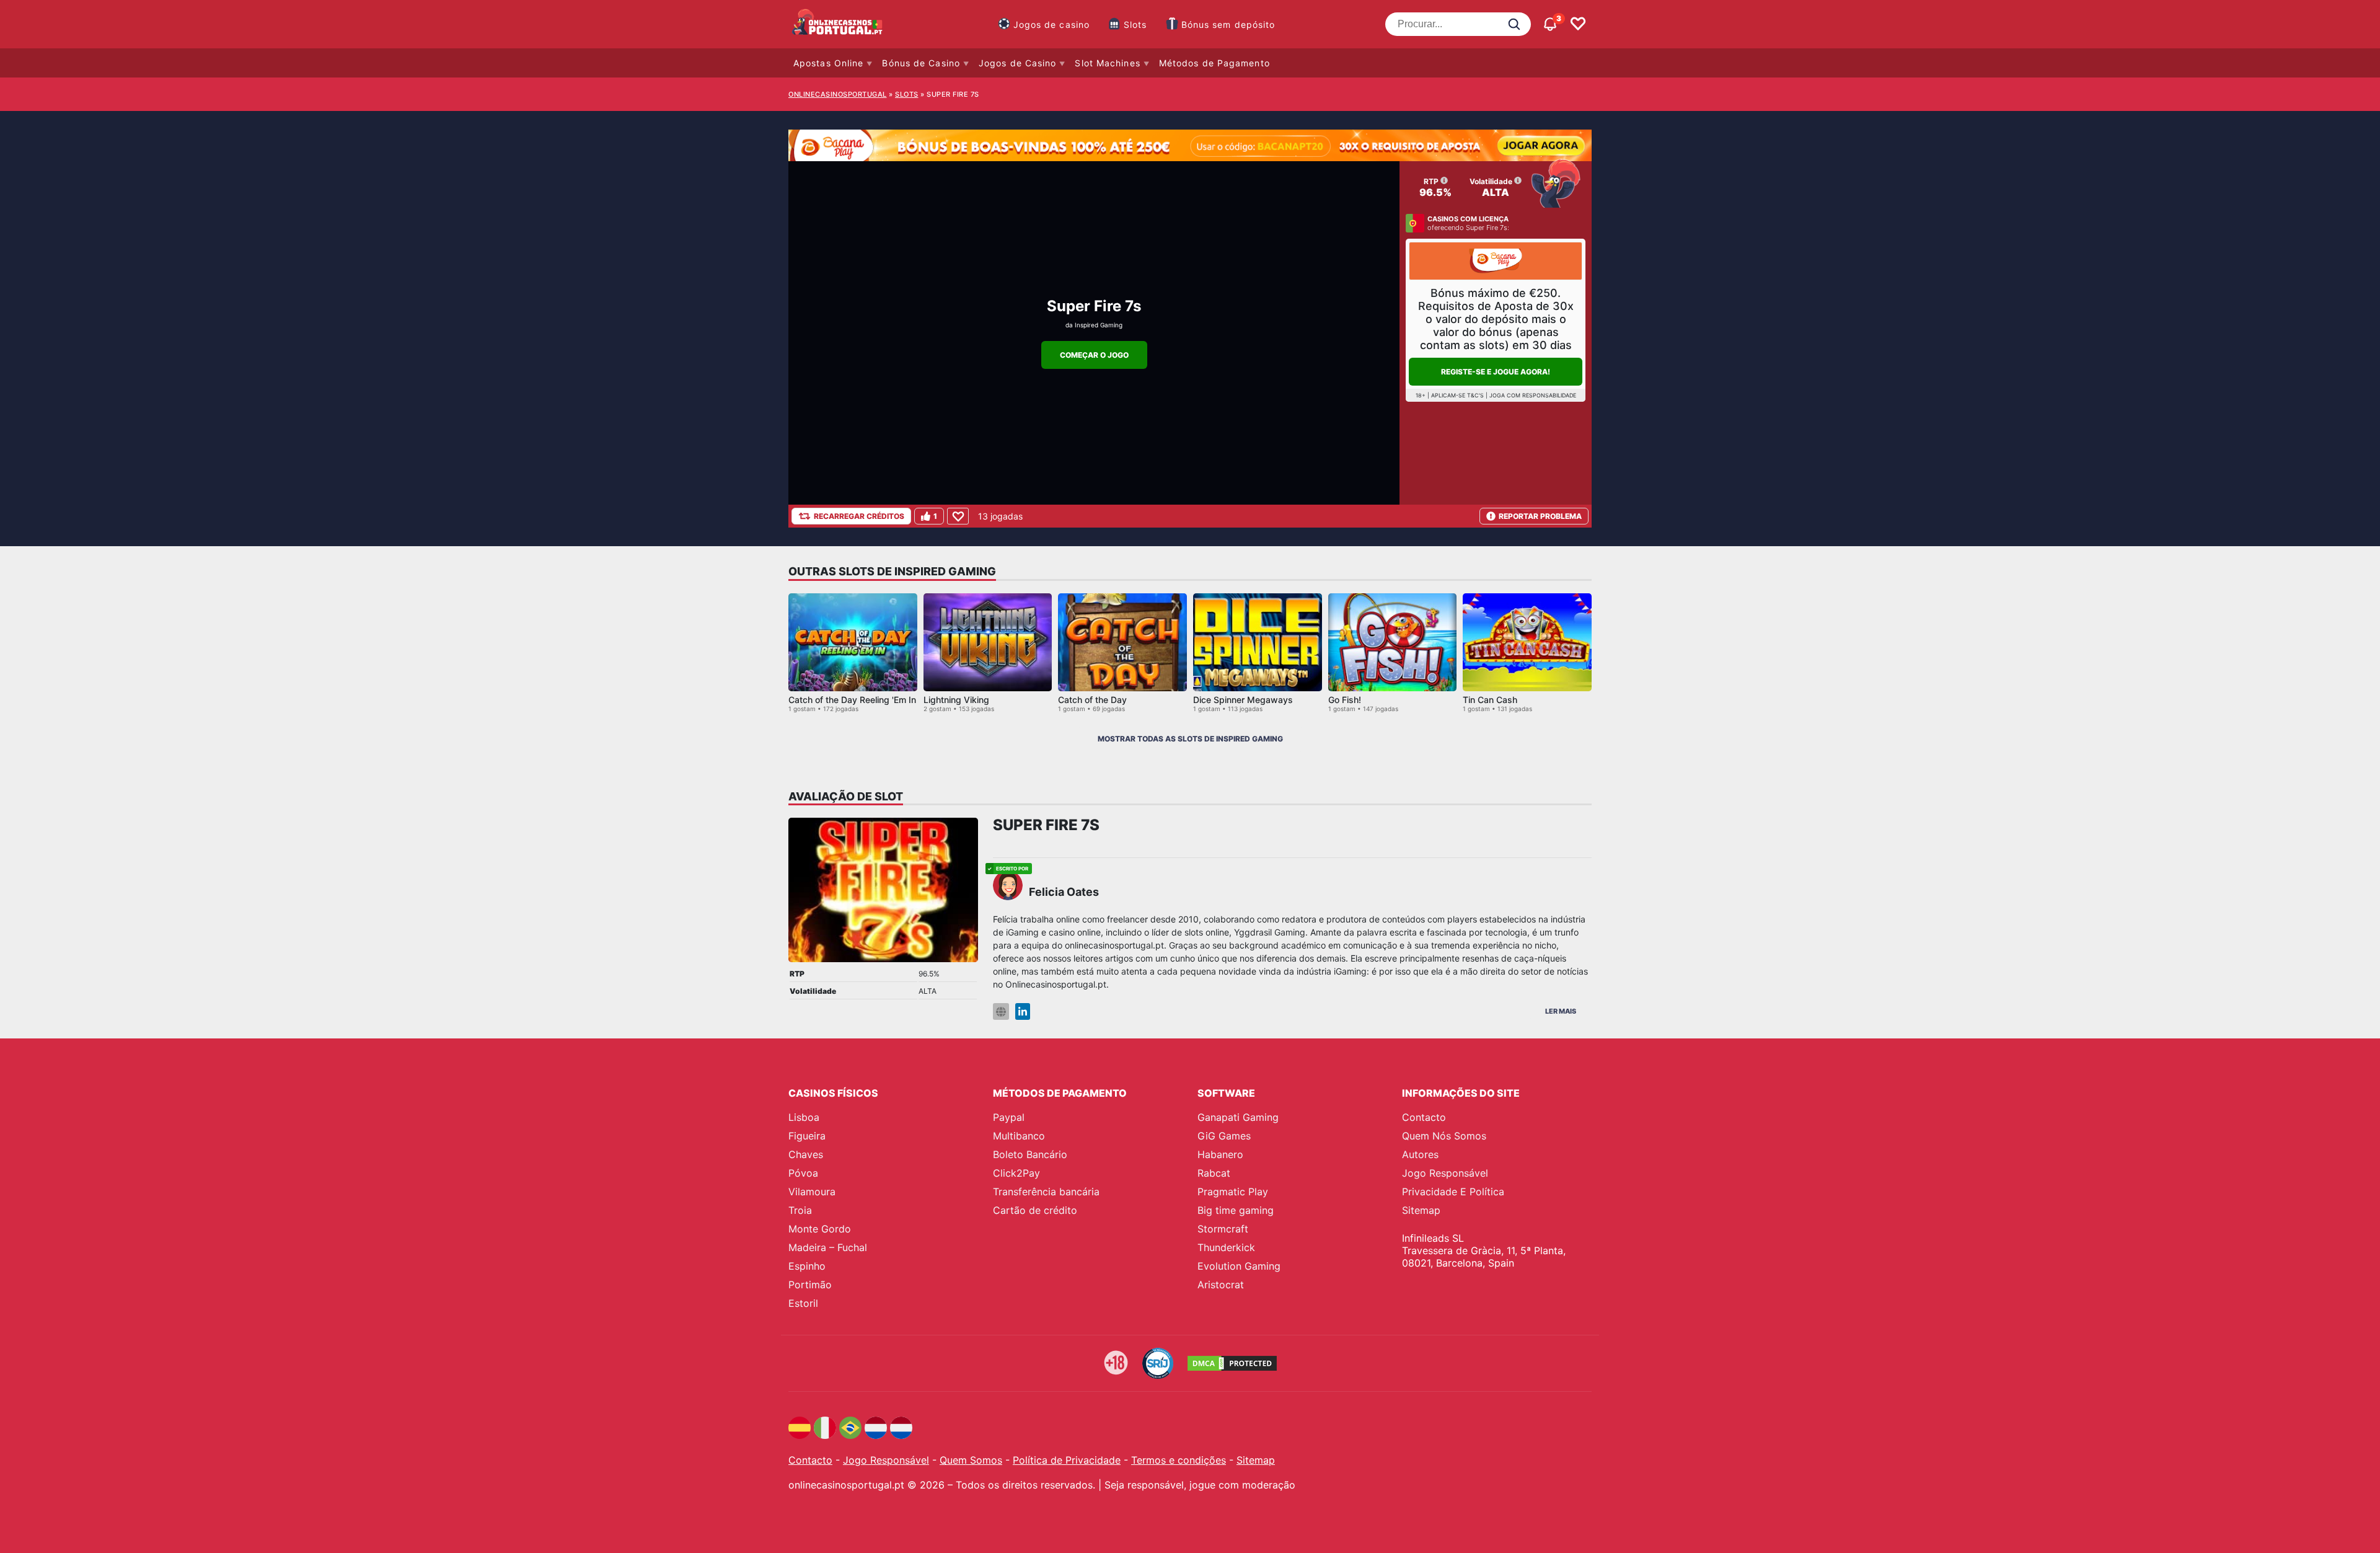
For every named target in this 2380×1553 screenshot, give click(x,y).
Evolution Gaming (1239, 1266)
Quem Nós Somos (1444, 1136)
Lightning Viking (956, 700)
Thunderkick (1226, 1247)
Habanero (1220, 1154)
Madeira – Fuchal (828, 1247)
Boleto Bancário (1030, 1154)
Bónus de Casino (921, 63)
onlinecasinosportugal (838, 94)
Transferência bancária (1046, 1192)
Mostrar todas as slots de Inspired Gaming (1190, 739)
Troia (800, 1210)
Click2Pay (1016, 1173)
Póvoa (803, 1173)
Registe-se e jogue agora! (1496, 372)
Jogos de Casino (1018, 63)
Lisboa (804, 1117)
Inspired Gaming (1099, 325)
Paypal (1009, 1117)
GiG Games (1224, 1136)
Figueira (807, 1136)
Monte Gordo (820, 1229)
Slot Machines (1107, 63)
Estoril (803, 1303)
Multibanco (1019, 1136)
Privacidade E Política (1453, 1192)
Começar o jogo (1094, 355)
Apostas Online (828, 63)
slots (907, 94)
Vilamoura (812, 1192)
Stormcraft (1223, 1229)
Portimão (810, 1285)
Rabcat (1214, 1173)
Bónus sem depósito (1228, 24)
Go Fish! (1345, 700)
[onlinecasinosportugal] (838, 24)
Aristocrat (1221, 1285)
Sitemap (1421, 1210)
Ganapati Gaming (1238, 1117)
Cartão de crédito (1035, 1210)
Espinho (807, 1266)
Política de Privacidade (1067, 1460)
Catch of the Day (1092, 700)
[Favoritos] (1578, 24)
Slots (1135, 24)
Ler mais (1561, 1011)
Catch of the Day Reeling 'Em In (852, 700)
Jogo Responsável (1445, 1173)
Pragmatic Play (1233, 1192)
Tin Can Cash (1490, 700)
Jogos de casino (1052, 24)
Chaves (806, 1154)
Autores (1420, 1154)
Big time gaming (1236, 1210)
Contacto (1424, 1117)
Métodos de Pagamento (1214, 63)
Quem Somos (971, 1460)
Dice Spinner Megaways (1243, 700)
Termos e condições (1179, 1460)
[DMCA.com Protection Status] (1232, 1363)
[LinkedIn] (1023, 1011)
